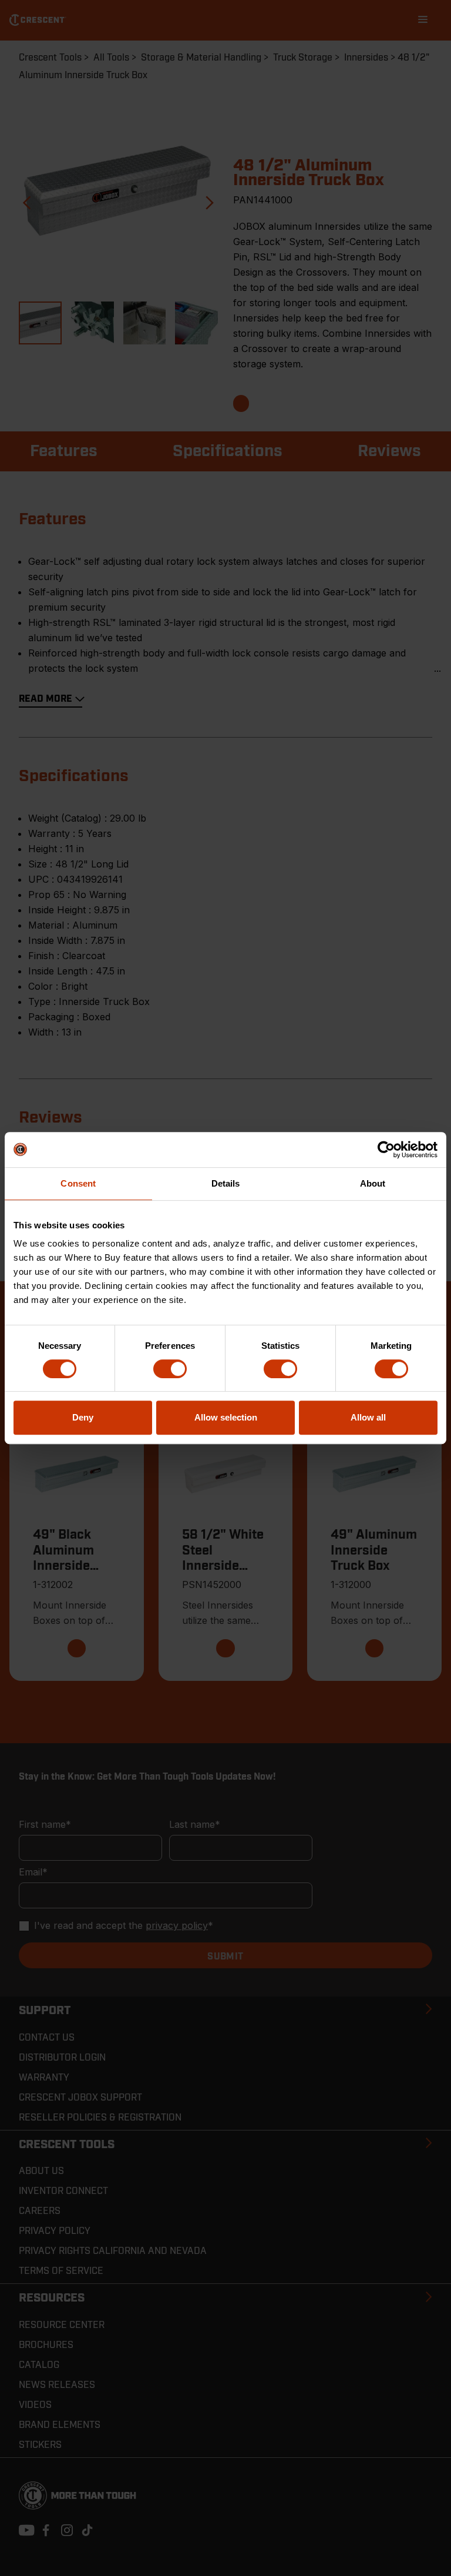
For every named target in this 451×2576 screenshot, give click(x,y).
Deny (83, 1417)
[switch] (170, 1369)
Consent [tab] (78, 1183)
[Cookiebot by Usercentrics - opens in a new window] (386, 1150)
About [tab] (373, 1183)
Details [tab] (226, 1183)
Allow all (368, 1417)
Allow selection (226, 1417)
